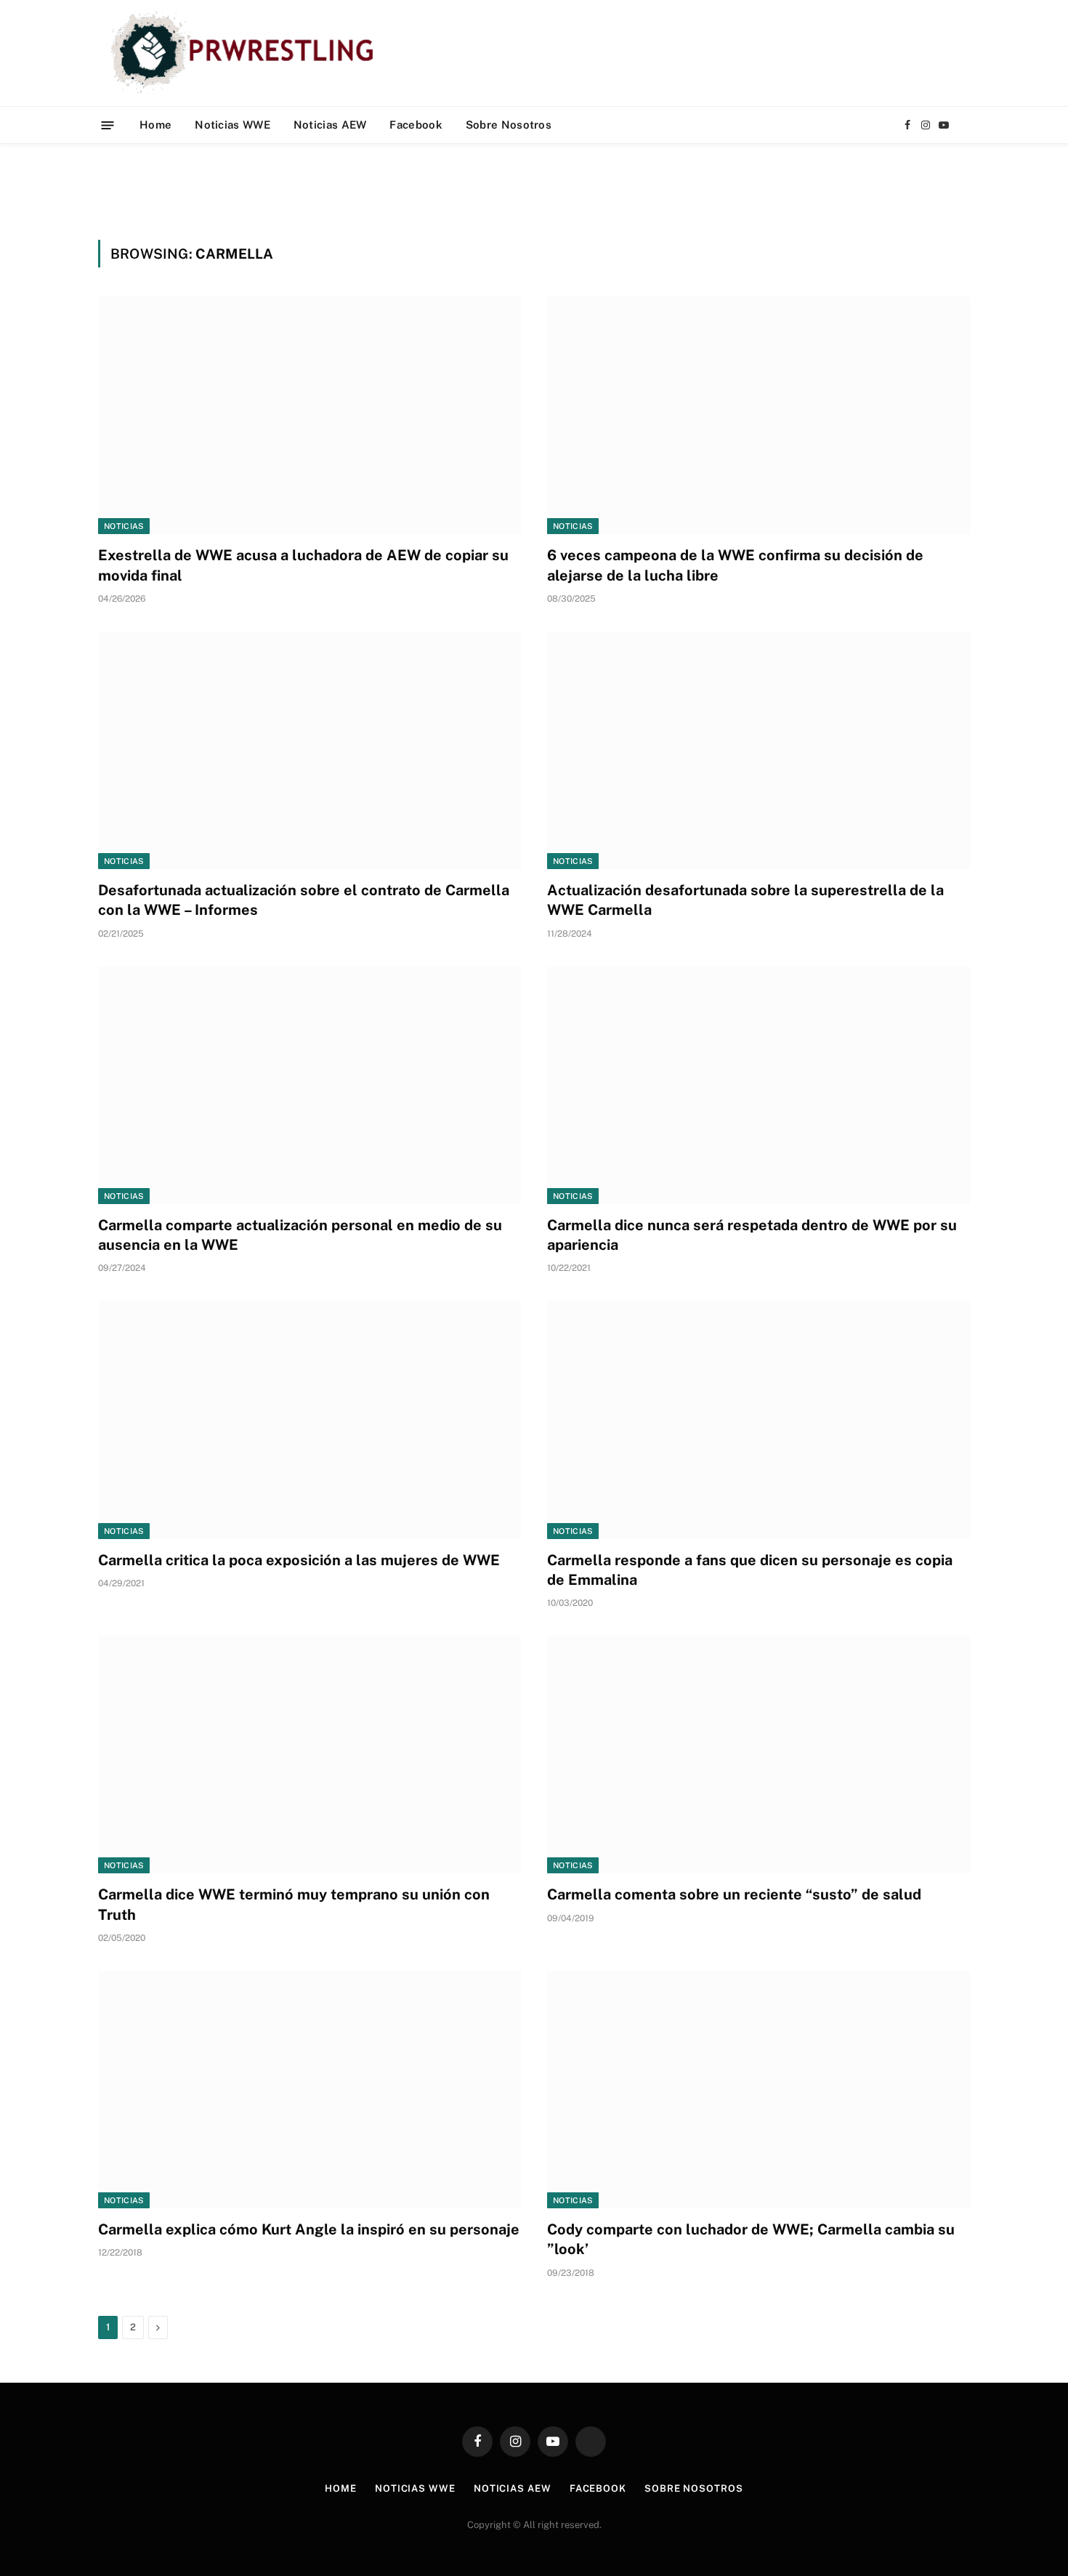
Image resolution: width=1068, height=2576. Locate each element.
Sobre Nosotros (509, 125)
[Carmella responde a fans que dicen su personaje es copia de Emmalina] (758, 1420)
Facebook (416, 125)
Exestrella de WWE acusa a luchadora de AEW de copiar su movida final (303, 565)
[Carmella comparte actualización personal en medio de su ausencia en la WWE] (310, 1085)
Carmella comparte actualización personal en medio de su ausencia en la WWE (300, 1235)
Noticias (124, 526)
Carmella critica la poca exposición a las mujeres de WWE (299, 1560)
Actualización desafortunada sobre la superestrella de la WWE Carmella (745, 900)
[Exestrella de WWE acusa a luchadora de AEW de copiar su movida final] (310, 415)
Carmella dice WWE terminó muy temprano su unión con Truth (294, 1904)
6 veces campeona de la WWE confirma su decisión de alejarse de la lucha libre (735, 565)
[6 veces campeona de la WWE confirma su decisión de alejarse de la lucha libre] (758, 415)
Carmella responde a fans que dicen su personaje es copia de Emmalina (750, 1570)
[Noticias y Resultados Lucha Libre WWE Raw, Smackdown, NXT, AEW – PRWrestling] (246, 53)
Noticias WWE (232, 125)
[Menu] (108, 125)
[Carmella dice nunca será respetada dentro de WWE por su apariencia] (758, 1085)
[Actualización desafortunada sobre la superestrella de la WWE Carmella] (758, 750)
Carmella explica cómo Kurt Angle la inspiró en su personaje (309, 2229)
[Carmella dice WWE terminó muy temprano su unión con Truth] (310, 1755)
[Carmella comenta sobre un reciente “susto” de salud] (758, 1755)
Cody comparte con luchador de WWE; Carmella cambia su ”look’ (751, 2239)
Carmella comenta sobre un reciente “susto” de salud (734, 1894)
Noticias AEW (330, 125)
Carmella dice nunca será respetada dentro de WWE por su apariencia (752, 1235)
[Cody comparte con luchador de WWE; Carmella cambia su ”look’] (758, 2090)
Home (155, 125)
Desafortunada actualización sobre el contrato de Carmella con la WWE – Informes (304, 900)
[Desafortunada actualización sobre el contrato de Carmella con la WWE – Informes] (310, 750)
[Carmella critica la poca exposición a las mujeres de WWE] (310, 1420)
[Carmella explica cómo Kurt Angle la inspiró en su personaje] (310, 2090)
